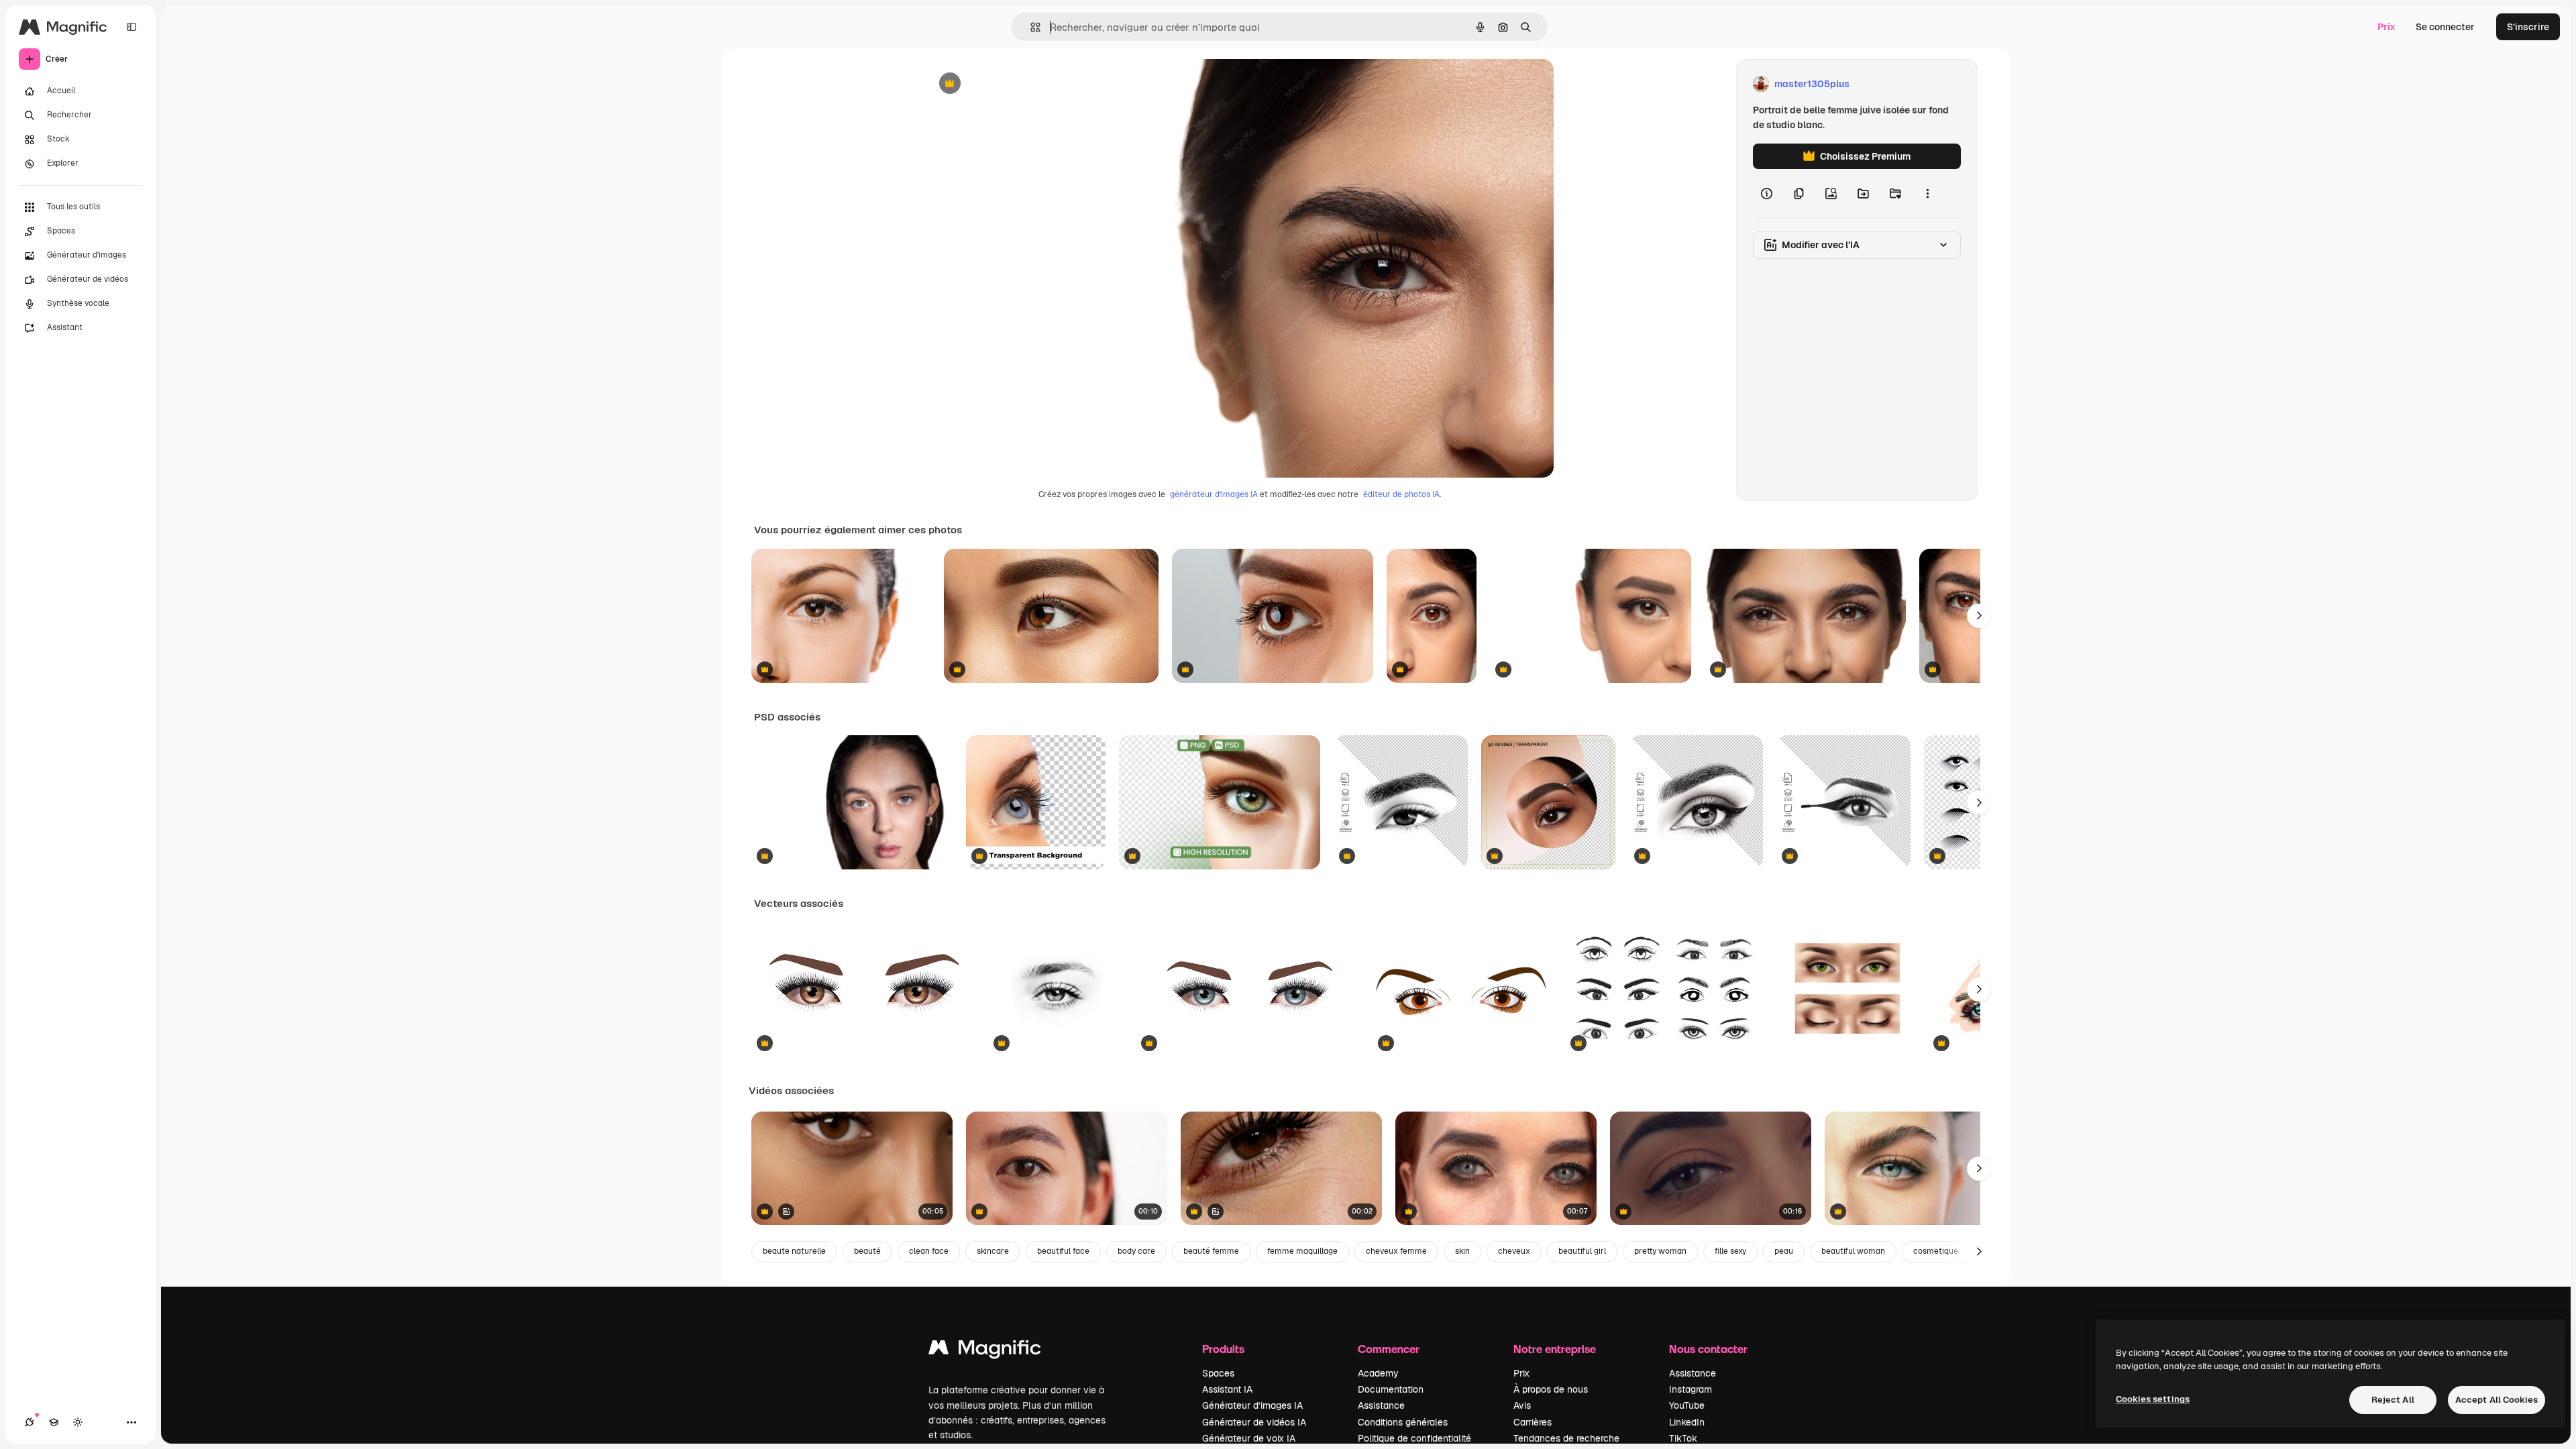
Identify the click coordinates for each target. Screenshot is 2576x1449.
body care (1136, 1251)
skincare (993, 1251)
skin (1462, 1251)
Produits (1223, 1349)
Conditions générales (1403, 1422)
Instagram (1690, 1389)
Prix (2386, 27)
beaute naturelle (794, 1251)
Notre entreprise (1555, 1349)
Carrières (1533, 1422)
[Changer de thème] (78, 1422)
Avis (1522, 1405)
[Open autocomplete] (1030, 27)
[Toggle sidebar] (131, 27)
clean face (929, 1251)
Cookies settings (2153, 1399)
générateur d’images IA (1214, 494)
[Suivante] (1979, 616)
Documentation (1391, 1389)
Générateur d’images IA (1252, 1405)
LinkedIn (1687, 1422)
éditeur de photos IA (1401, 494)
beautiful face (1063, 1251)
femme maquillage (1302, 1251)
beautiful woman (1853, 1251)
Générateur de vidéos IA (1254, 1422)
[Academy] (54, 1422)
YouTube (1687, 1405)
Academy (1378, 1373)
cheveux (1514, 1251)
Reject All (2393, 1400)
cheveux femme (1396, 1251)
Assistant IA (1227, 1389)
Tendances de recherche (1566, 1438)
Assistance (1381, 1405)
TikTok (1683, 1438)
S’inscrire (2528, 27)
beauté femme (1211, 1251)
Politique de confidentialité (1414, 1438)
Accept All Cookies (2497, 1400)
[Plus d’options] (1927, 193)
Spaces (1218, 1373)
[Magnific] (985, 1351)
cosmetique (1936, 1251)
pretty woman (1660, 1251)
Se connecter (2445, 27)
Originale (1014, 84)
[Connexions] (30, 1422)
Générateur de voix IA (1249, 1438)
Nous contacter (1708, 1349)
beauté (867, 1251)
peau (1784, 1251)
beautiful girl (1582, 1251)
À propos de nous (1551, 1389)
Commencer (1389, 1349)
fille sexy (1730, 1251)
